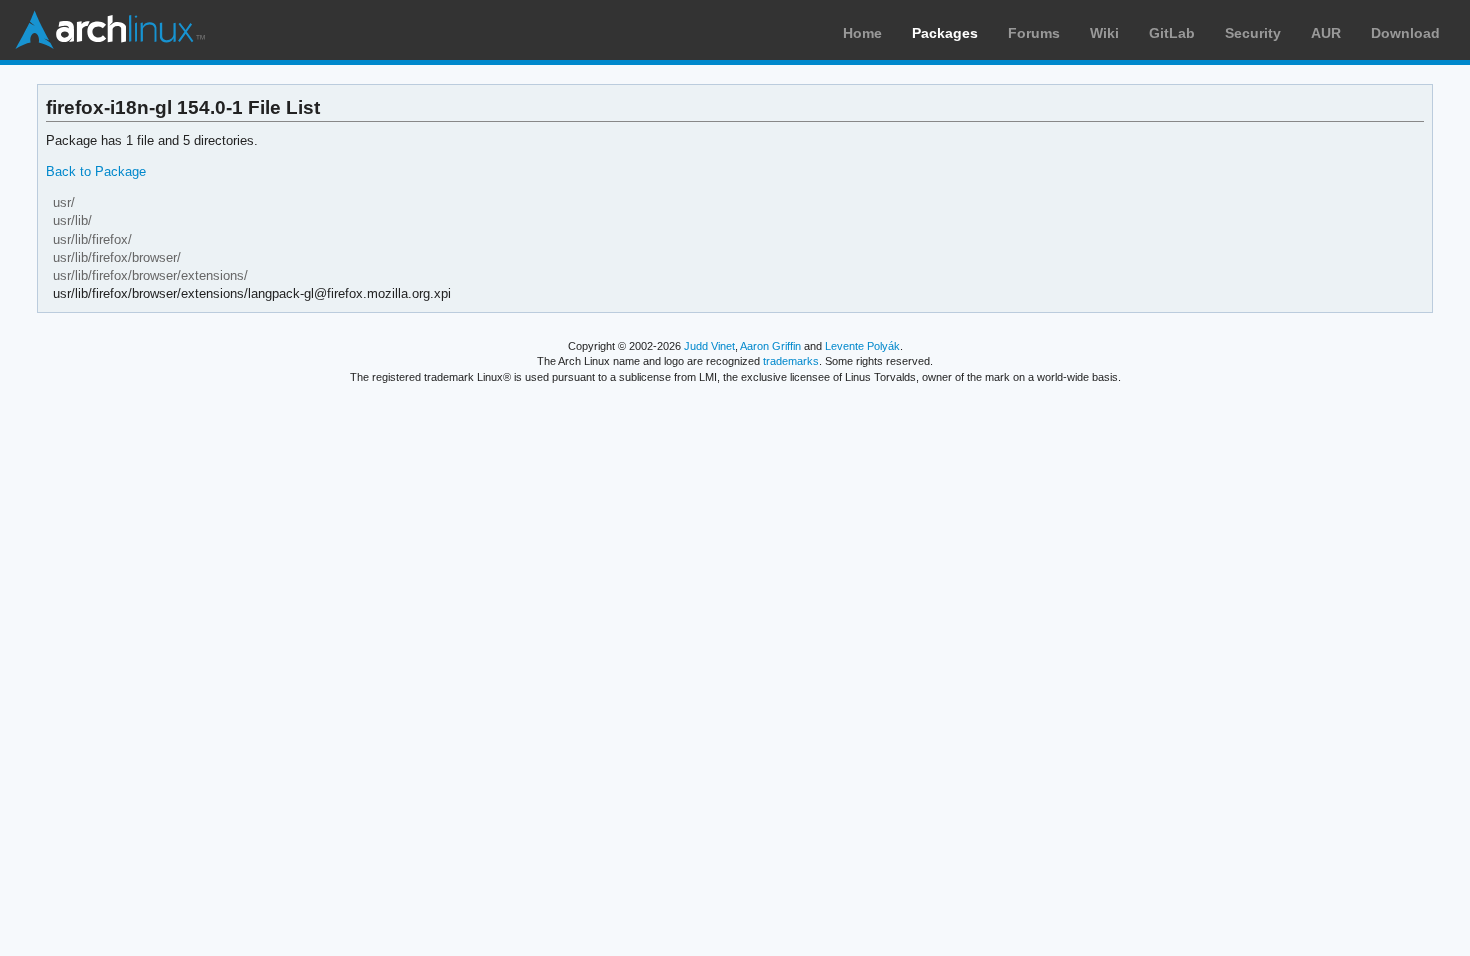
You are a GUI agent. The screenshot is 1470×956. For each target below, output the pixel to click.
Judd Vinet (709, 346)
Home (862, 33)
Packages (945, 33)
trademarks (791, 361)
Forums (1034, 33)
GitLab (1172, 33)
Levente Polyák (862, 346)
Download (1405, 33)
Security (1253, 33)
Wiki (1104, 33)
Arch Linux (110, 30)
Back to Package (96, 171)
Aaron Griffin (770, 346)
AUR (1326, 33)
